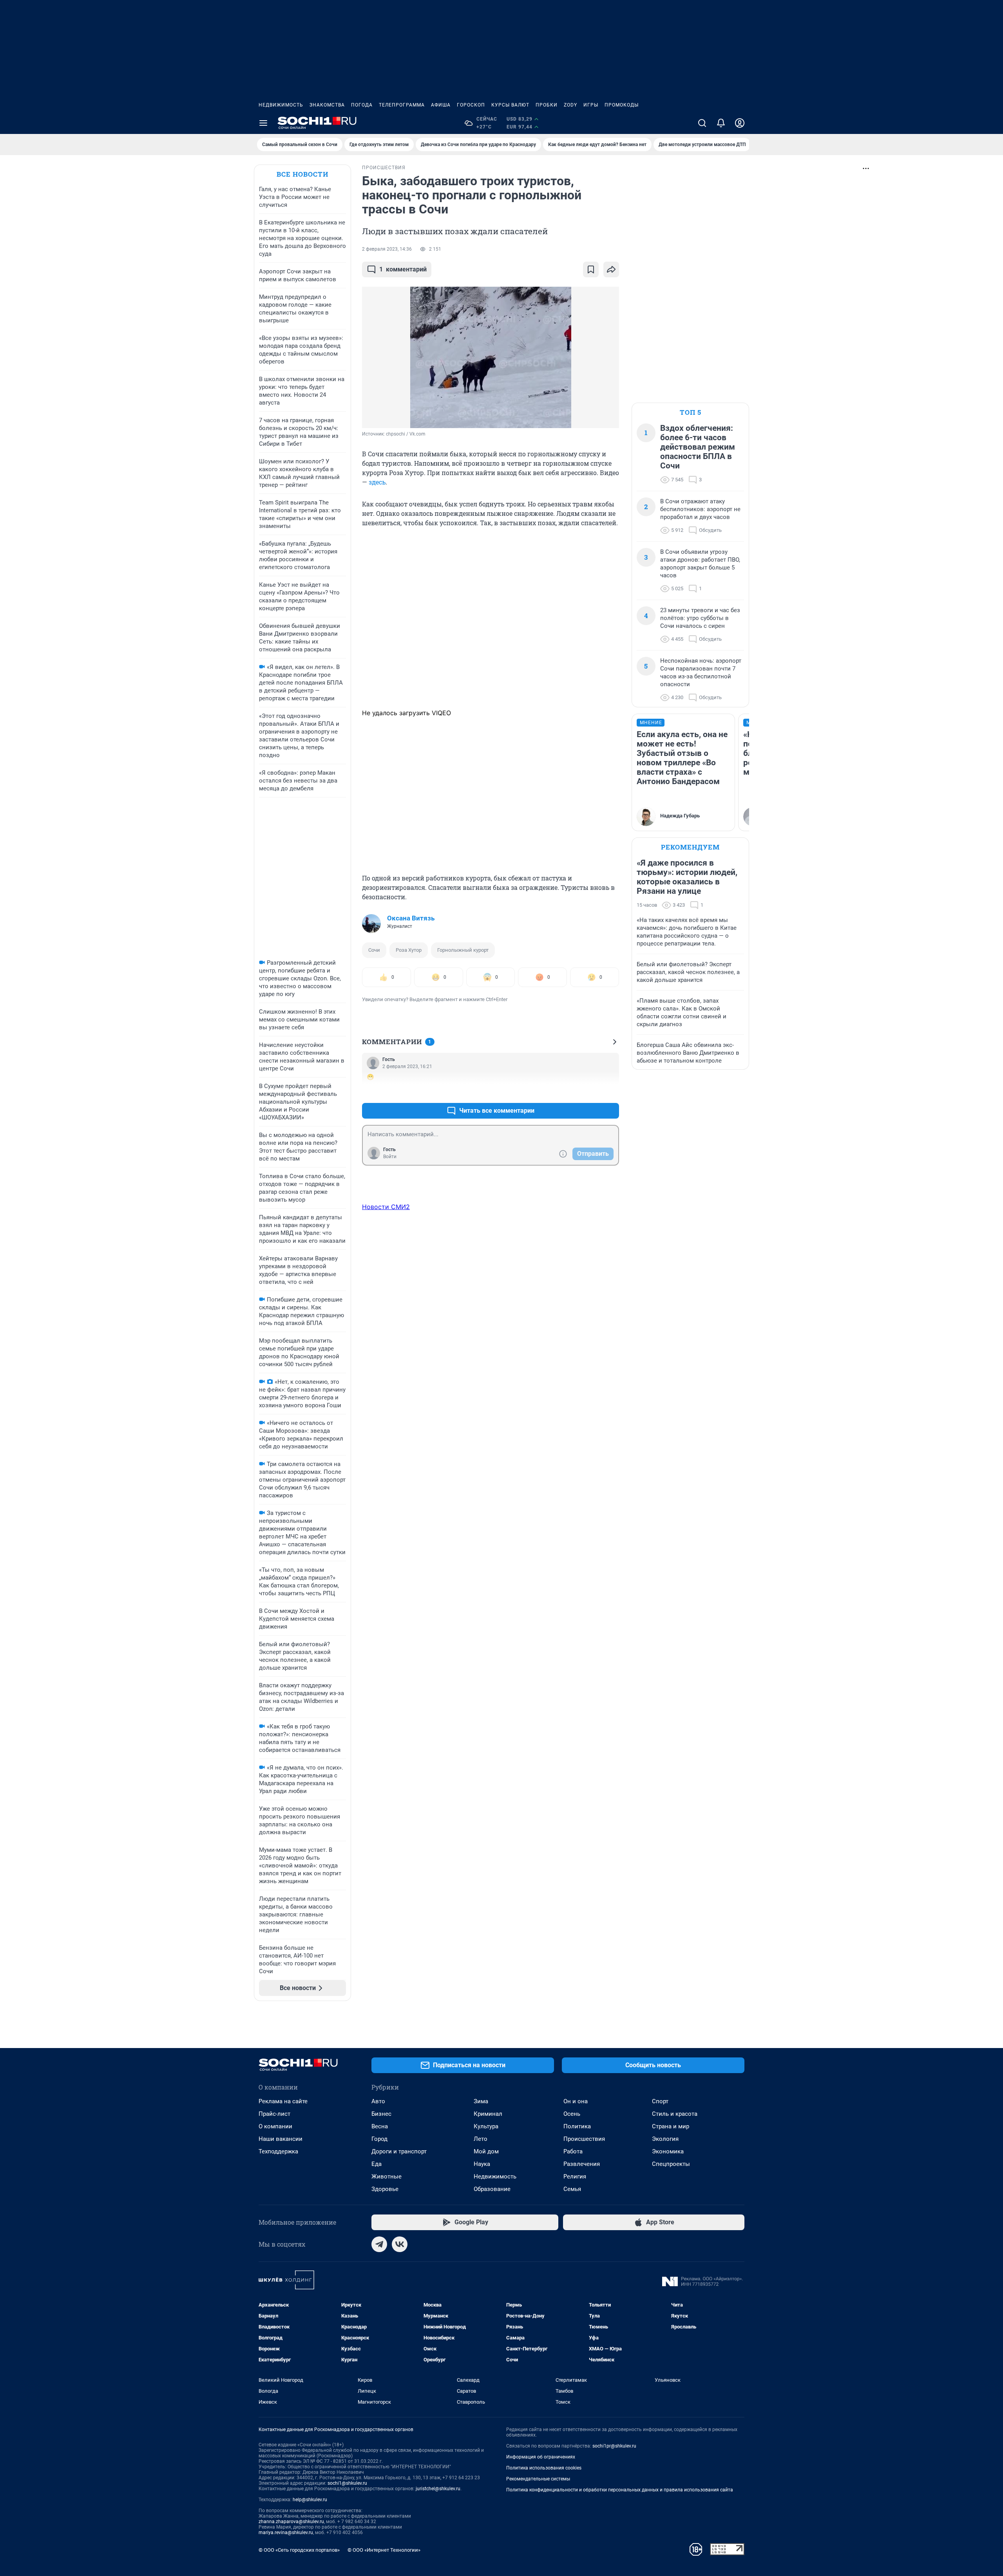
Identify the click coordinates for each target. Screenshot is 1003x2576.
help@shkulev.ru (310, 2500)
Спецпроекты (671, 2164)
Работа (573, 2151)
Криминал (488, 2114)
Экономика (668, 2151)
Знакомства (327, 105)
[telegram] (379, 2244)
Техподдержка (278, 2151)
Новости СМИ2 (386, 1207)
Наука (482, 2164)
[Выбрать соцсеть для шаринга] (611, 269)
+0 (588, 1092)
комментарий (403, 269)
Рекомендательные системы (538, 2479)
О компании (275, 2126)
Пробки (547, 105)
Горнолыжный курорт (463, 950)
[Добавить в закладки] (591, 269)
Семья (572, 2189)
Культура (486, 2126)
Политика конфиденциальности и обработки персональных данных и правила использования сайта (620, 2490)
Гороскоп (471, 105)
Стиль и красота (675, 2114)
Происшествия (584, 2139)
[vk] (400, 2244)
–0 (610, 1092)
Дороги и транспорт (399, 2151)
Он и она (576, 2101)
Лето (481, 2139)
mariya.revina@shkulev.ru (286, 2533)
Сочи (374, 950)
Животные (387, 2176)
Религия (575, 2176)
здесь (377, 482)
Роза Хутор (409, 950)
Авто (378, 2101)
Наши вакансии (281, 2139)
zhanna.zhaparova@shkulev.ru (291, 2522)
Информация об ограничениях (541, 2457)
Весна (380, 2126)
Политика (577, 2126)
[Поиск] (702, 123)
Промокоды (622, 105)
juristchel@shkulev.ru (438, 2489)
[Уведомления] (721, 123)
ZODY (570, 105)
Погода (362, 105)
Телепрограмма (402, 105)
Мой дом (486, 2151)
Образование (492, 2189)
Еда (377, 2164)
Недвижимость (281, 105)
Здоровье (385, 2189)
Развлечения (582, 2164)
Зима (481, 2101)
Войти (390, 1157)
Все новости (302, 174)
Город (379, 2139)
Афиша (441, 105)
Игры (591, 105)
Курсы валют (510, 105)
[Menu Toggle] (263, 123)
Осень (572, 2114)
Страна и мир (671, 2126)
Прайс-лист (274, 2114)
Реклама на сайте (283, 2101)
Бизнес (381, 2114)
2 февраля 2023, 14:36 (387, 249)
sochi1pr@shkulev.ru (614, 2446)
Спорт (660, 2101)
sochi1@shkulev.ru (347, 2483)
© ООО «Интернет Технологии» (384, 2550)
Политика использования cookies (544, 2468)
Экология (665, 2139)
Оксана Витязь (411, 918)
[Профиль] (740, 123)
